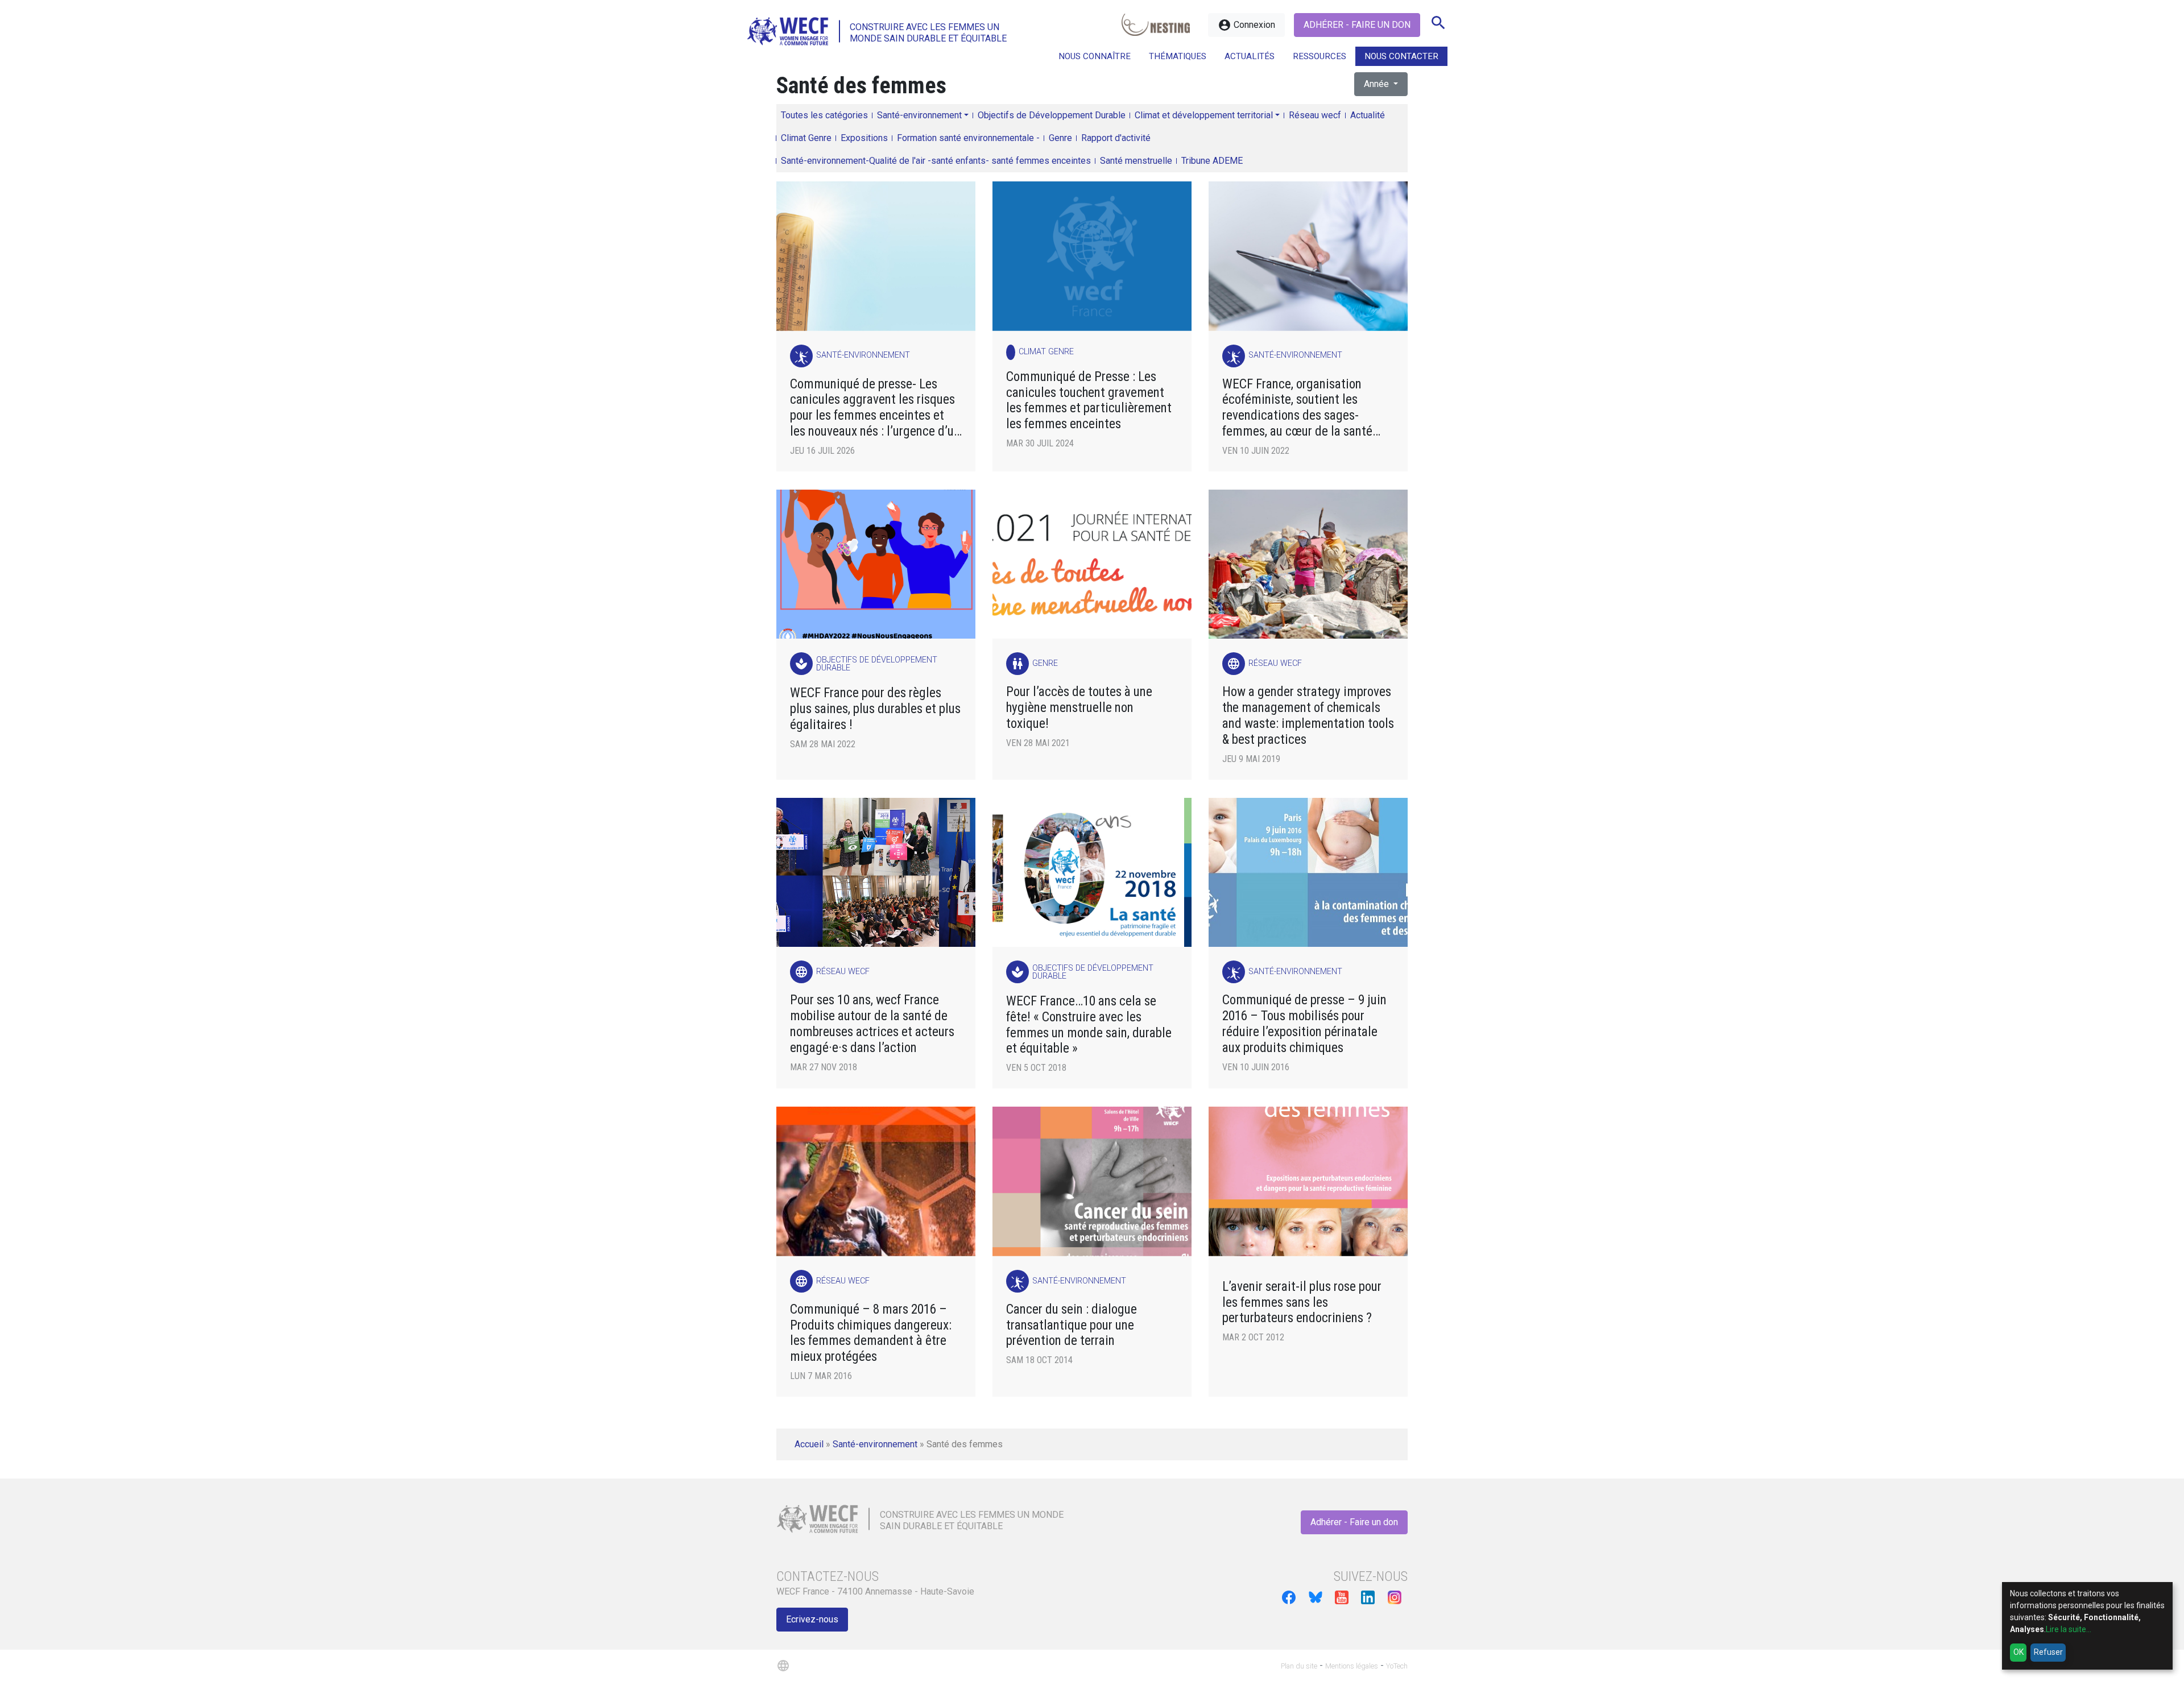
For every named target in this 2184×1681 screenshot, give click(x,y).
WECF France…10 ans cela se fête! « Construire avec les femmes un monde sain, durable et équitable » (1089, 1025)
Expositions (864, 138)
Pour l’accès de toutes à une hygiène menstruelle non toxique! (1079, 708)
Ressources (1319, 56)
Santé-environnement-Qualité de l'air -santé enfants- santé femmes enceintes (936, 161)
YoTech (1397, 1666)
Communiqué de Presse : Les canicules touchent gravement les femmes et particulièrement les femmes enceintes (1089, 401)
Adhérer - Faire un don (1357, 25)
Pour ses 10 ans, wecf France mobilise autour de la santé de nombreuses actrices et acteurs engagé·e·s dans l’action (872, 1024)
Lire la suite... (2069, 1629)
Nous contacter (1401, 56)
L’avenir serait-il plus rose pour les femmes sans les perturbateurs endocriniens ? (1302, 1303)
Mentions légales (1352, 1666)
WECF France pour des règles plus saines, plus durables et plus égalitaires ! (875, 709)
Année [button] (1378, 84)
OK (2018, 1652)
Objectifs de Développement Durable (1052, 115)
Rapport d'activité (1116, 138)
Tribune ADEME (1212, 161)
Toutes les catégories (824, 115)
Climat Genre (806, 138)
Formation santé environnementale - (968, 138)
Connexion (1246, 25)
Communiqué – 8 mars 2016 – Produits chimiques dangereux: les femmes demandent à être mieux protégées (871, 1333)
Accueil (809, 1444)
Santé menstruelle (1136, 161)
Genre (1060, 138)
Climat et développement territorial (1204, 115)
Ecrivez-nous (812, 1619)
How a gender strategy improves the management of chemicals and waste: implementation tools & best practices (1308, 716)
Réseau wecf (1315, 115)
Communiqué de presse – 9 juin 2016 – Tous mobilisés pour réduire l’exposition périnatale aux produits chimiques (1304, 1024)
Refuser (2048, 1652)
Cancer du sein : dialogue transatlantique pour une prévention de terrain (1072, 1325)
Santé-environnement (919, 115)
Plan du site (1299, 1666)
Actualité (1368, 115)
